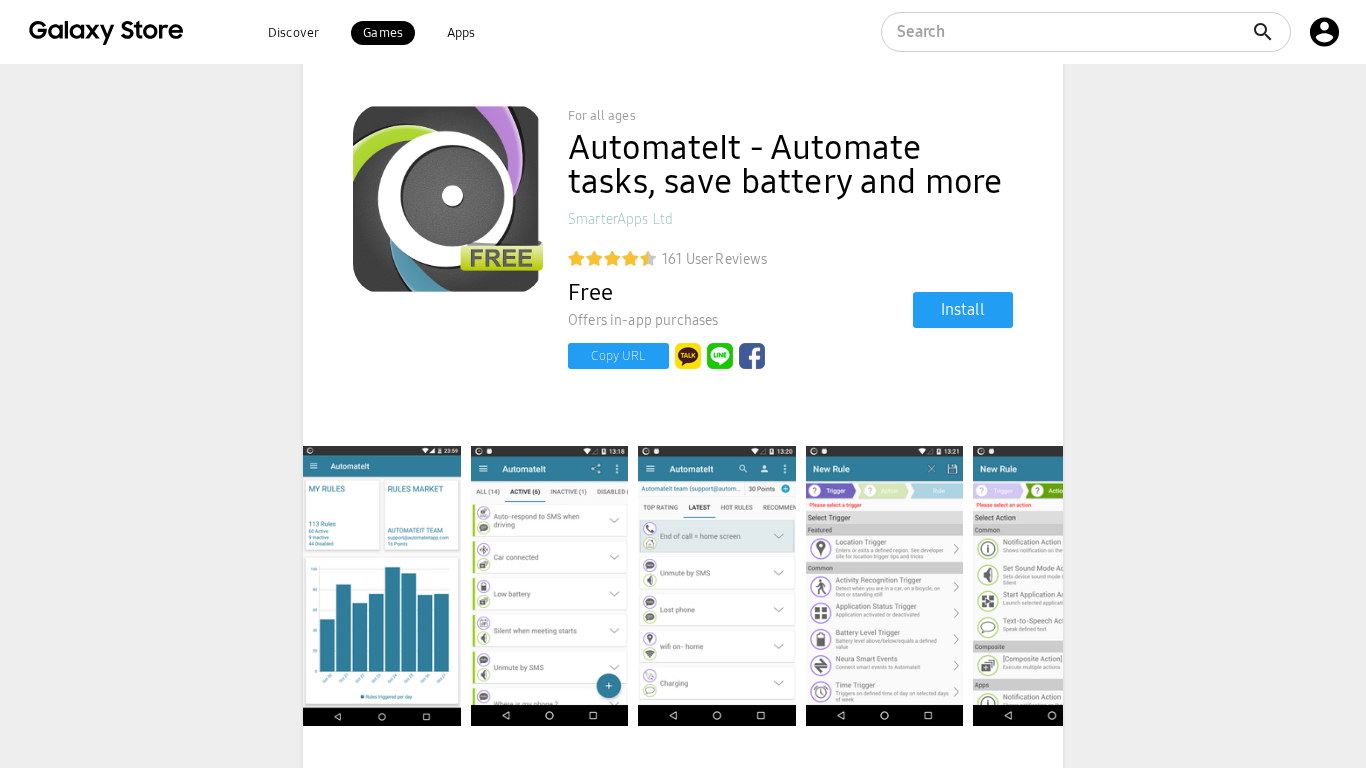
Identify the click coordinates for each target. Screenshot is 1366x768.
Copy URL (618, 356)
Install (963, 309)
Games (383, 33)
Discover (293, 33)
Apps (461, 33)
